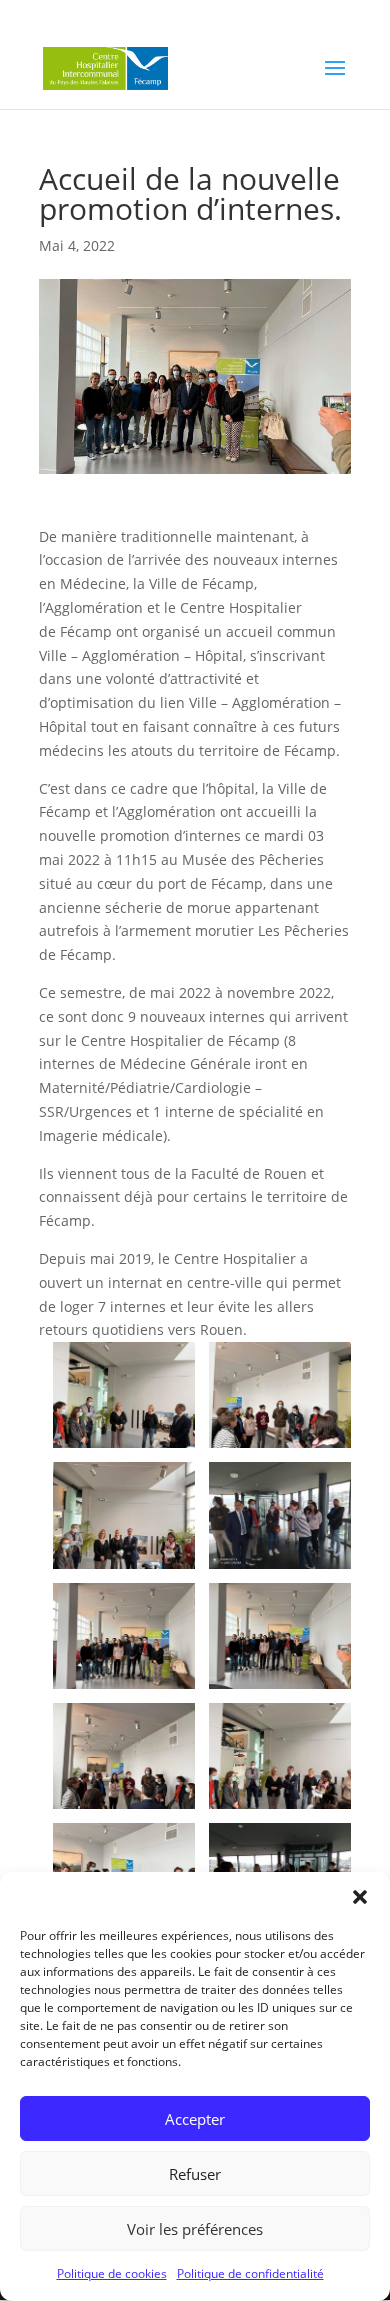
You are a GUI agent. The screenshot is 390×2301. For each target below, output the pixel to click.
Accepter (195, 2119)
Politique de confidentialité (250, 2273)
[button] (360, 1897)
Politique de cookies (112, 2273)
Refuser (195, 2174)
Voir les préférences (195, 2229)
